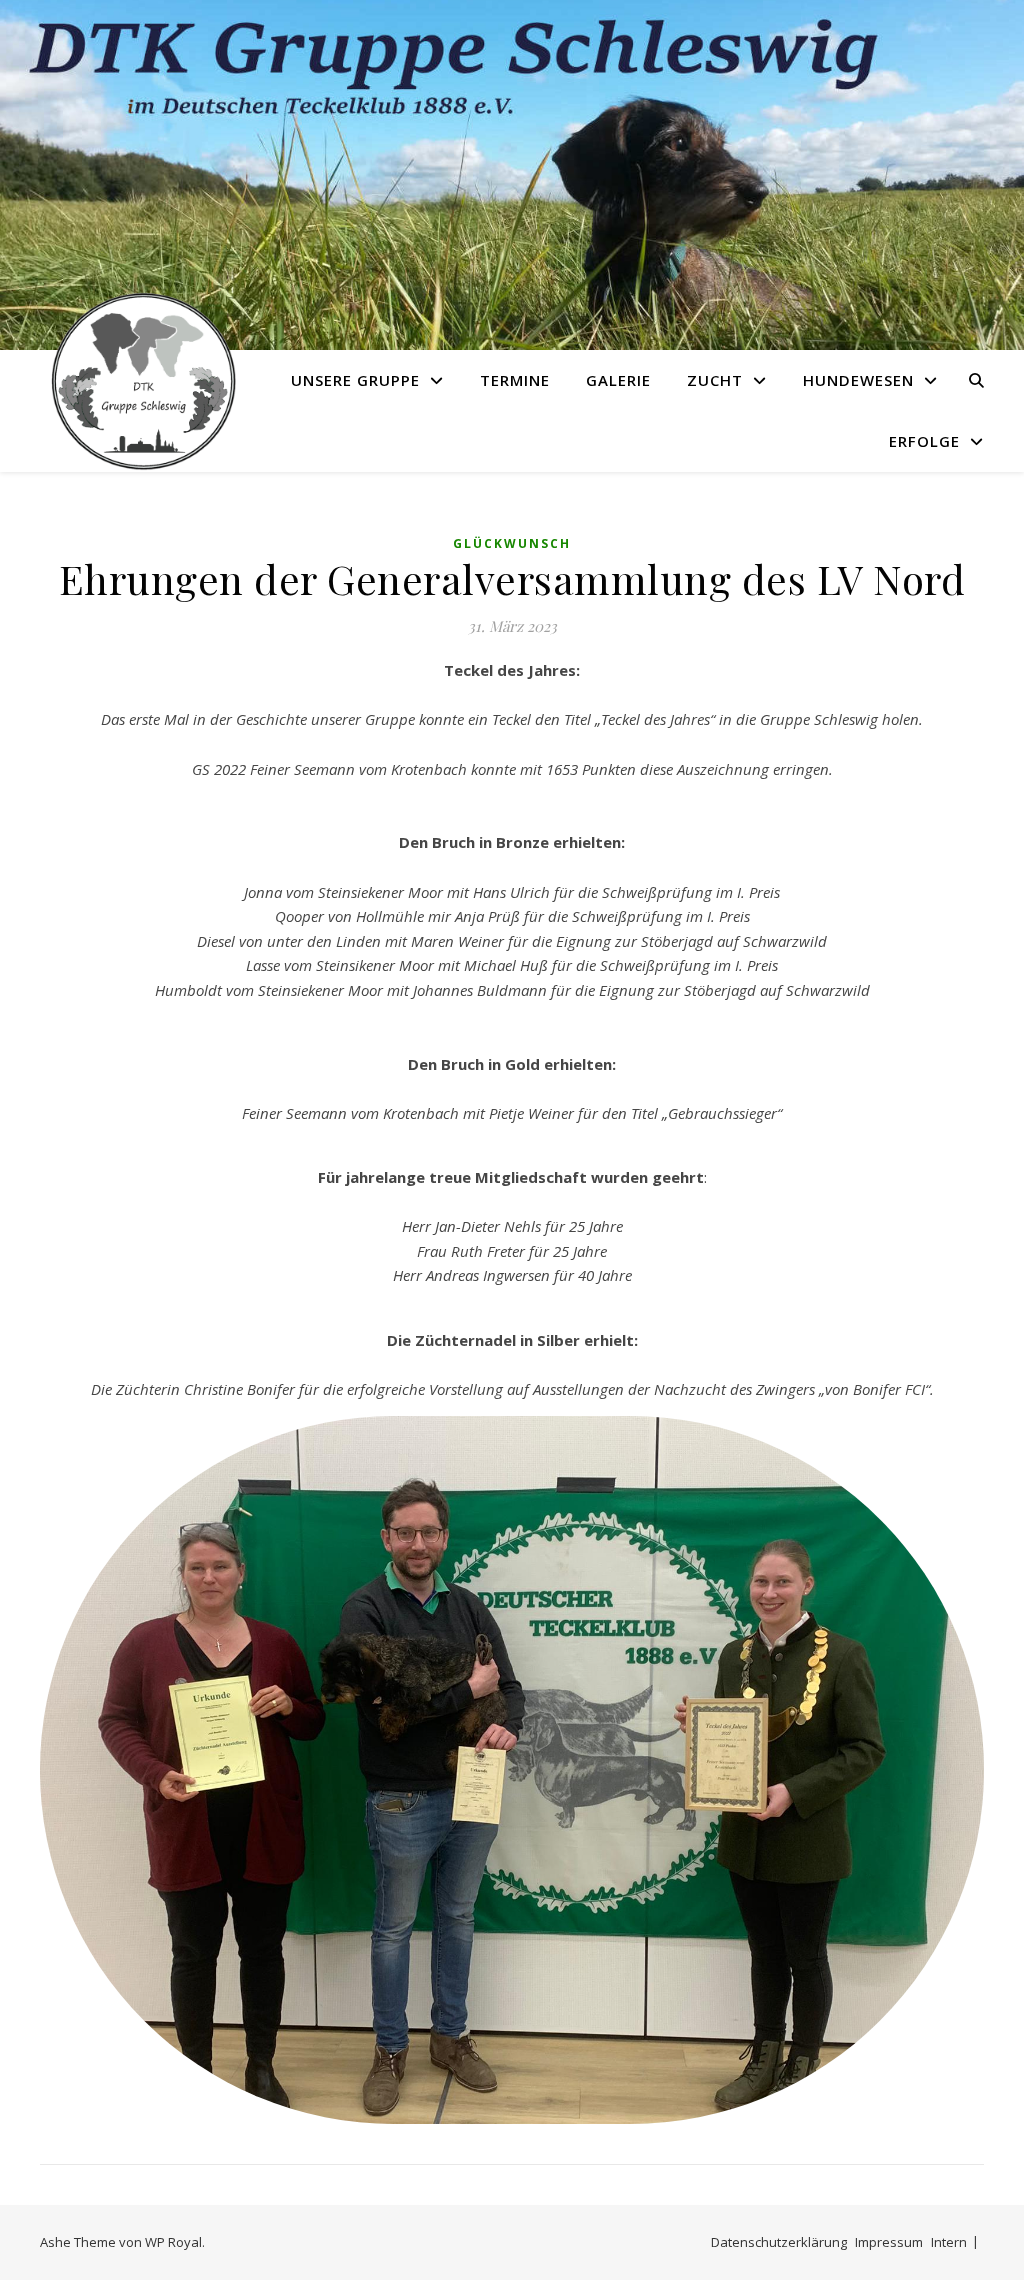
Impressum (889, 2242)
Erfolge (924, 441)
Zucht (715, 380)
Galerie (618, 380)
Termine (515, 380)
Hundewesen (858, 380)
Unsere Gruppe (355, 380)
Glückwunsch (512, 543)
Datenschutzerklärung (779, 2242)
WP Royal (173, 2242)
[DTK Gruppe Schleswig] (140, 380)
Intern (949, 2242)
